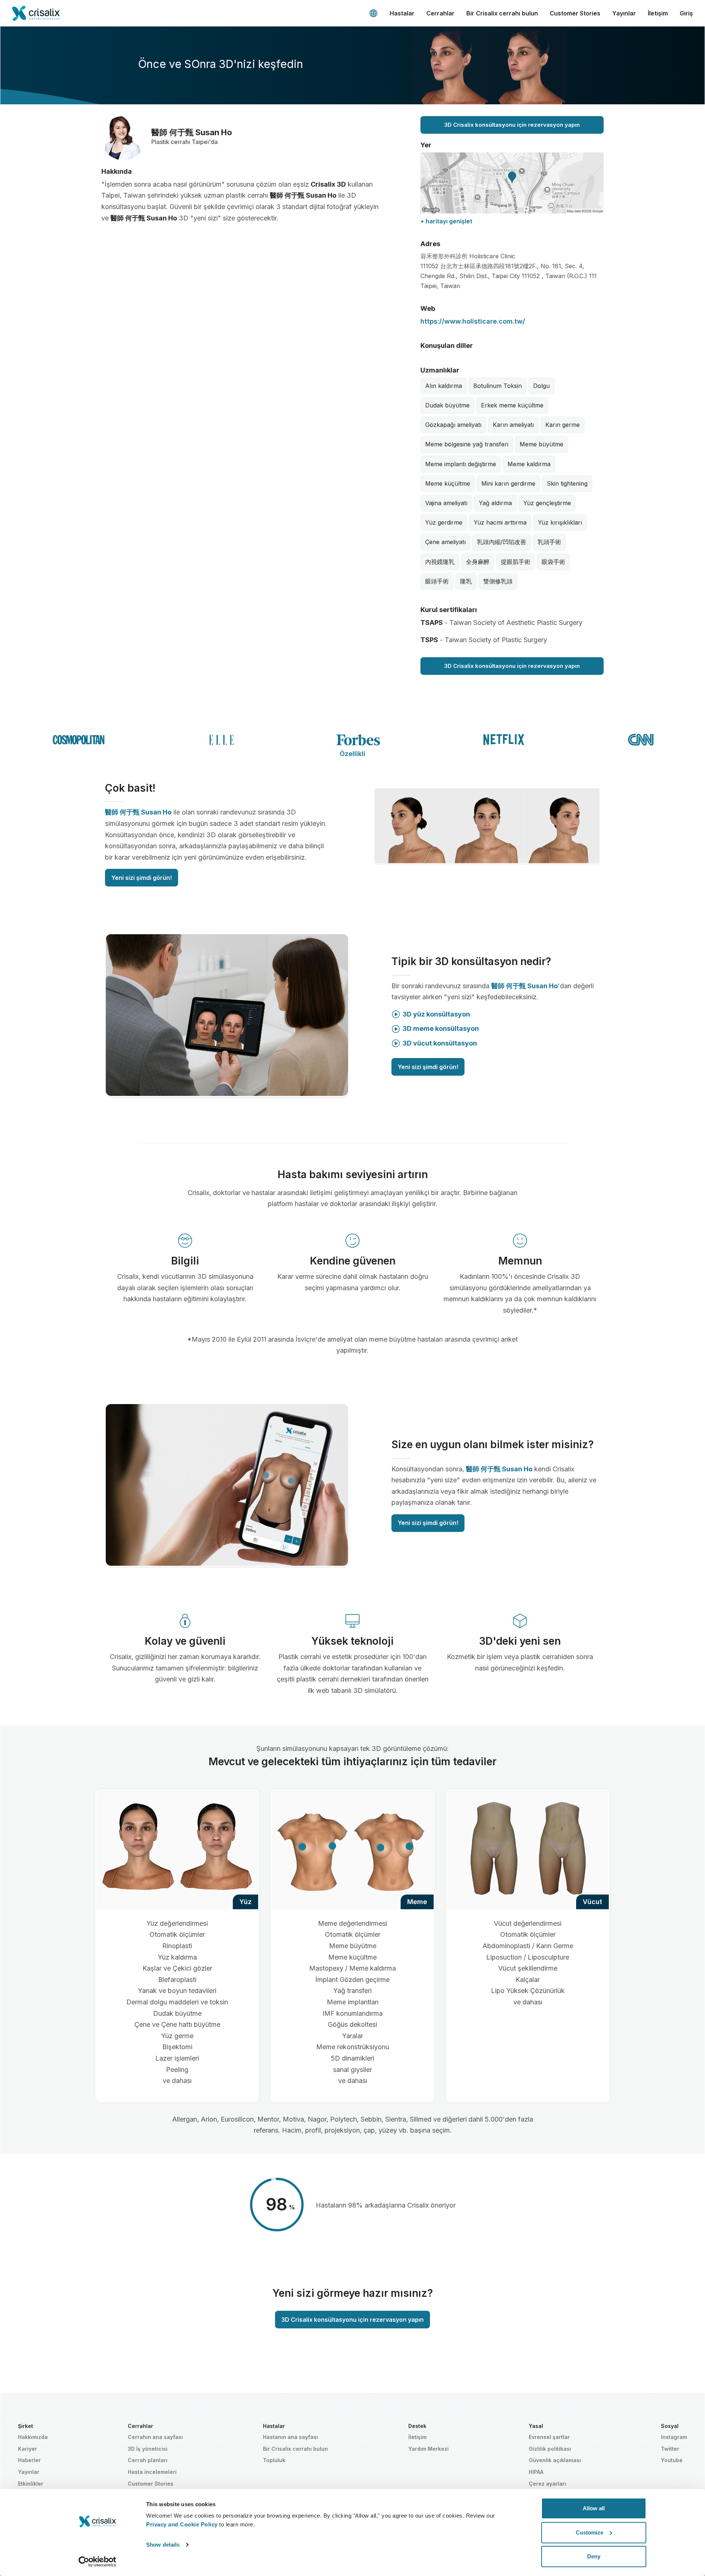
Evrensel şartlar (549, 2437)
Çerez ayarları (547, 2484)
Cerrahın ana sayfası (155, 2437)
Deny (594, 2556)
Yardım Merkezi (429, 2449)
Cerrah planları (148, 2460)
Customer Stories (575, 13)
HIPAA (536, 2472)
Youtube (672, 2460)
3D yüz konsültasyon (436, 1014)
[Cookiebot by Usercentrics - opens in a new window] (97, 2562)
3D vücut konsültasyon (440, 1043)
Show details (163, 2545)
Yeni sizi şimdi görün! (142, 878)
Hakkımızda (33, 2437)
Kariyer (28, 2449)
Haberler (29, 2460)
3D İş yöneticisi (148, 2449)
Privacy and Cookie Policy (182, 2524)
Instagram (674, 2437)
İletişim (658, 13)
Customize (590, 2532)
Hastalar (402, 13)
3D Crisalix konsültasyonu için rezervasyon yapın (512, 125)
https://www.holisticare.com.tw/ (473, 321)
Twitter (670, 2449)
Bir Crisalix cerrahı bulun (502, 13)
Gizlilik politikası (550, 2449)
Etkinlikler (31, 2484)
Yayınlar (624, 13)
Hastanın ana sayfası (290, 2437)
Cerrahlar (440, 13)
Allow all (594, 2508)
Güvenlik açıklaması (555, 2460)
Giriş (686, 13)
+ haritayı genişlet (446, 221)
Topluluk (274, 2460)
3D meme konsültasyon (441, 1028)
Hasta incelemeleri (152, 2472)
